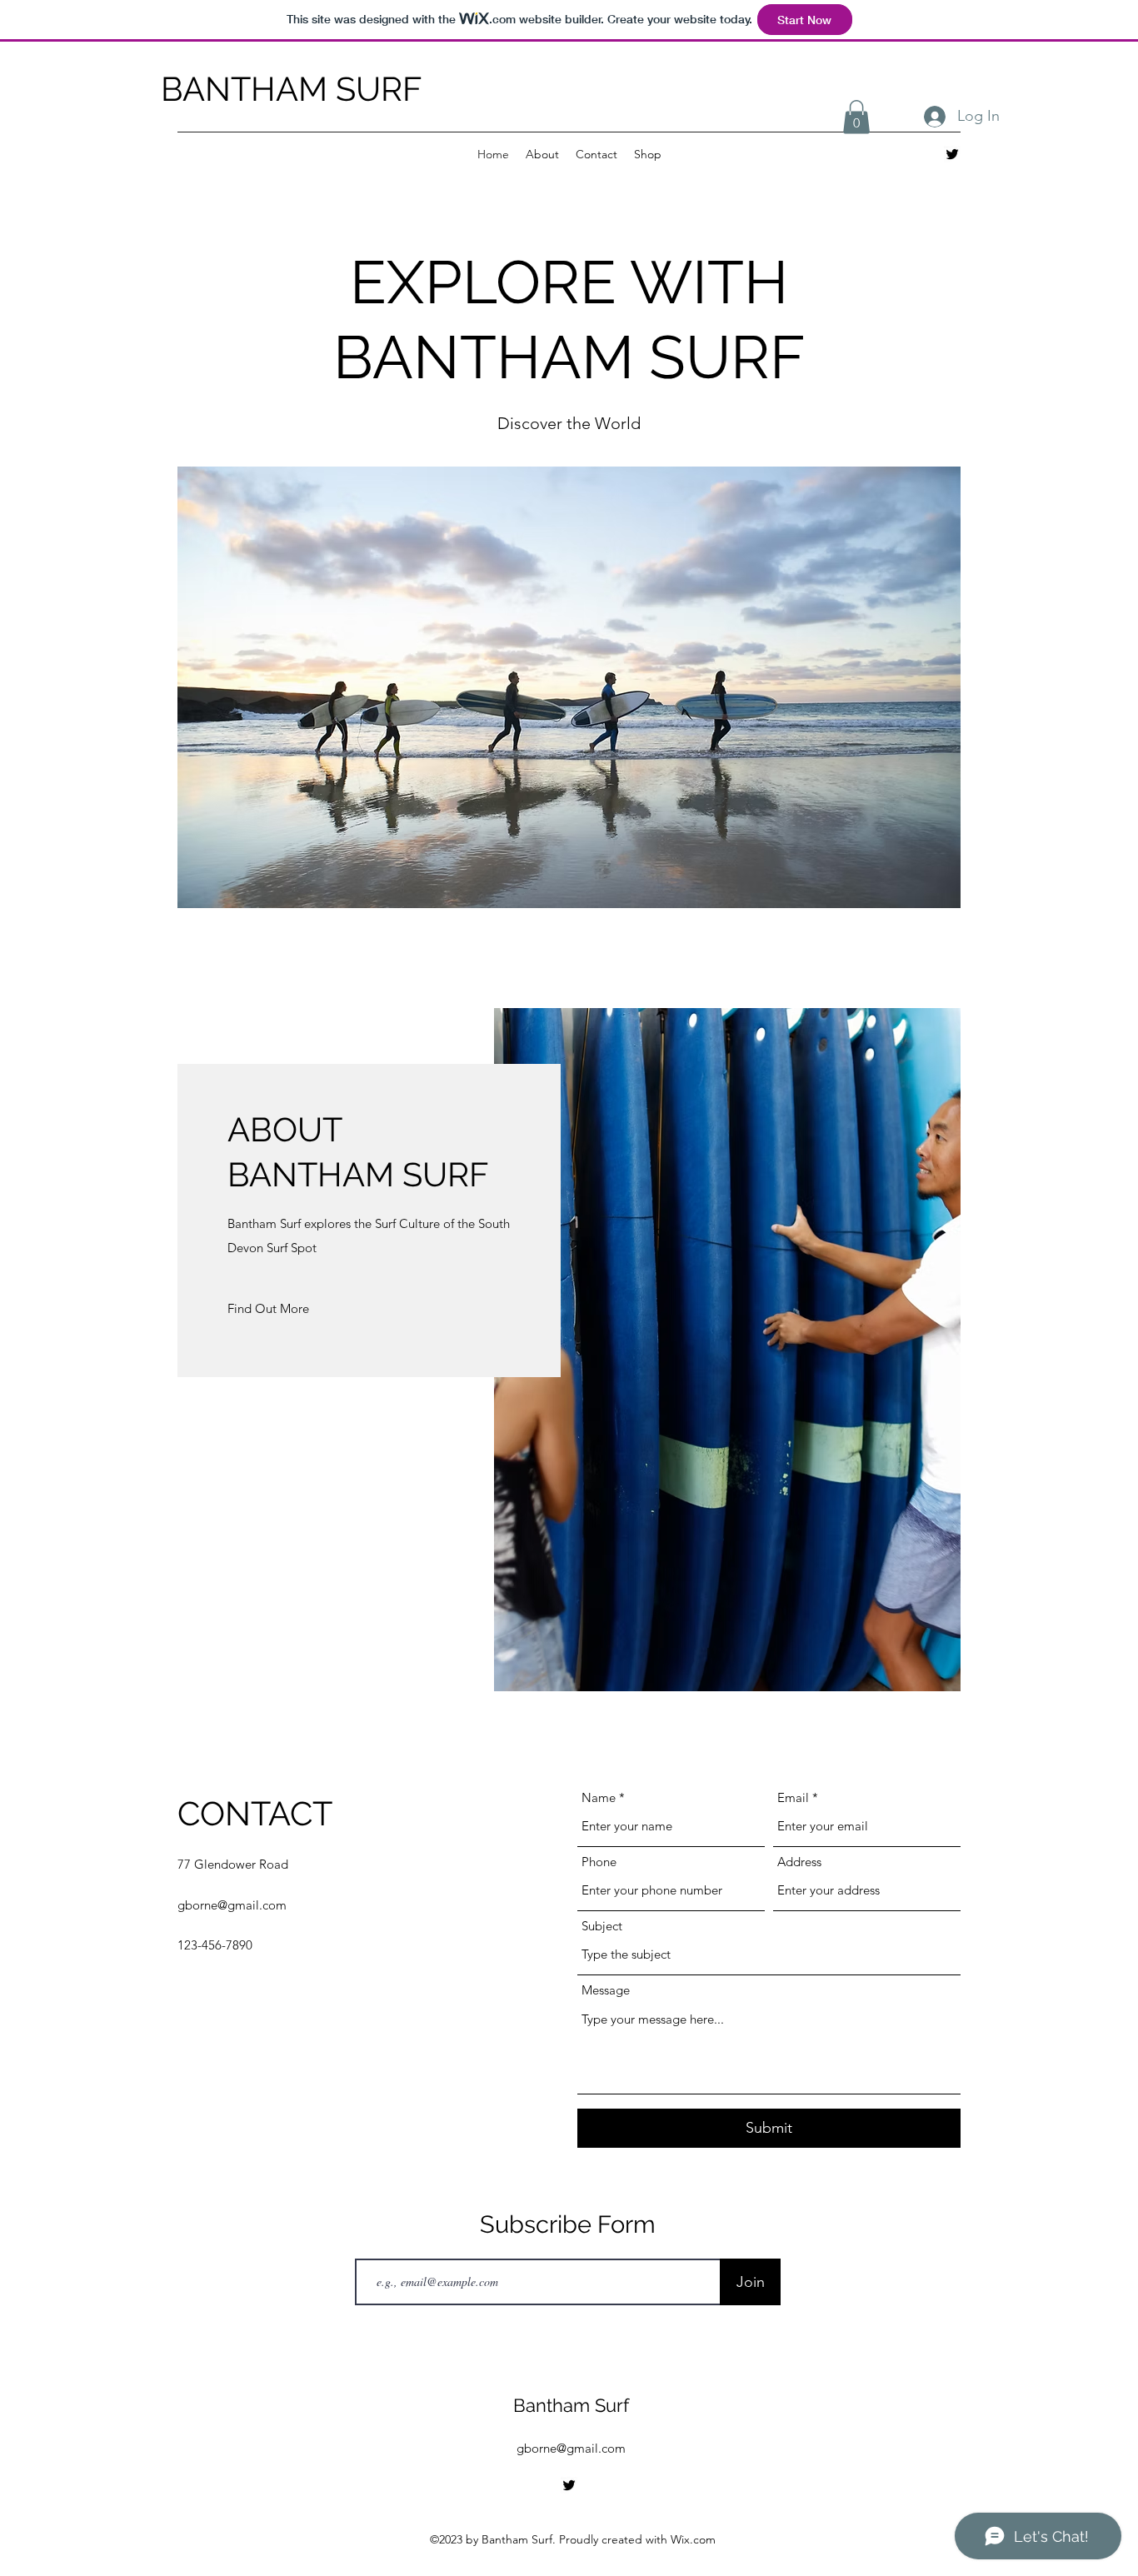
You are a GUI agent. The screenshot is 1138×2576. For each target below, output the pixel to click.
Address (799, 1862)
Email (793, 1797)
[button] (856, 117)
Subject (602, 1926)
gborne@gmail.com (232, 1905)
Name (599, 1797)
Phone (599, 1862)
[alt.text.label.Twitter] (952, 154)
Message (606, 1990)
